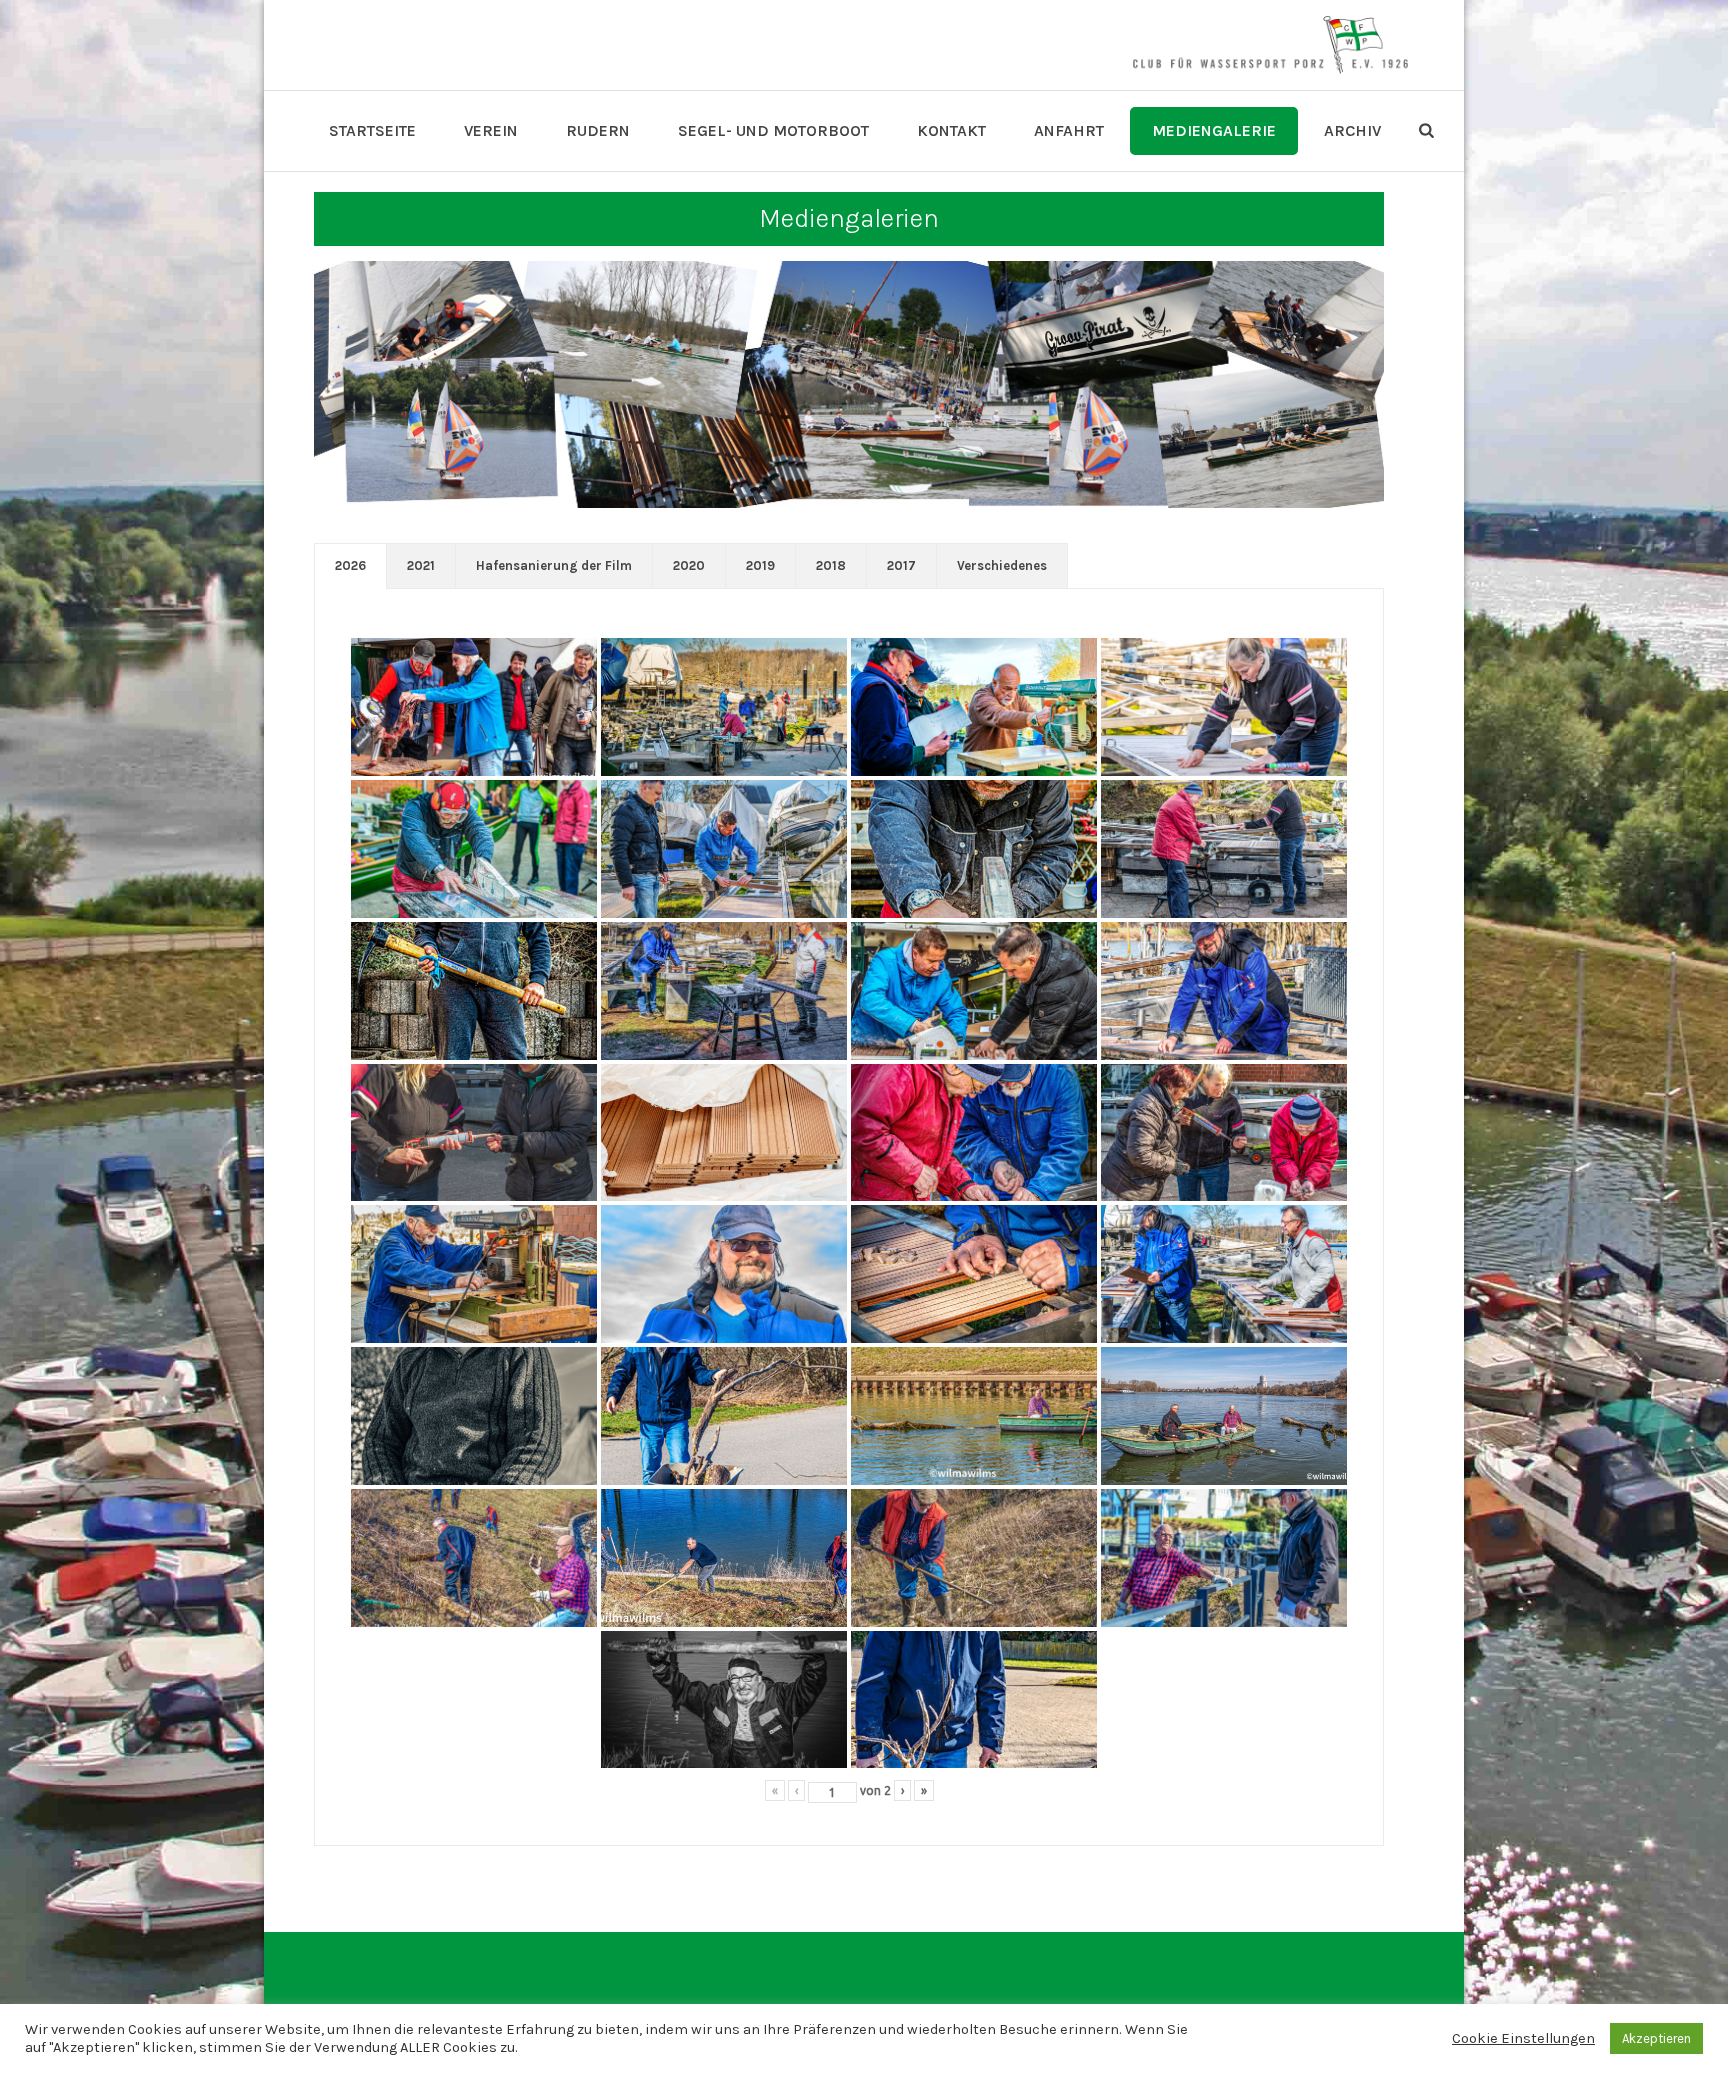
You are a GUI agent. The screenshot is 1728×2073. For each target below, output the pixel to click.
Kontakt (951, 130)
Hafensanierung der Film (554, 565)
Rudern (598, 130)
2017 (901, 565)
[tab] (350, 566)
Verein (491, 130)
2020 (689, 565)
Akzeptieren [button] (1656, 2038)
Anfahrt (1069, 130)
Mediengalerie (1214, 130)
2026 (350, 565)
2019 (760, 565)
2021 (421, 565)
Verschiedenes (1002, 565)
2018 (831, 565)
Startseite (372, 130)
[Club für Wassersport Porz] (1270, 45)
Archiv (1352, 130)
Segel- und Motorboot (773, 130)
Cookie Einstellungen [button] (1523, 2038)
